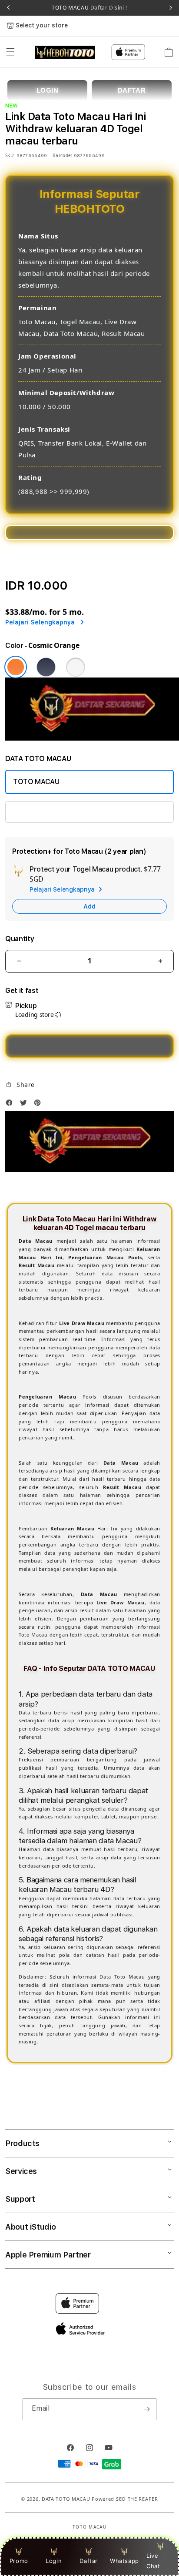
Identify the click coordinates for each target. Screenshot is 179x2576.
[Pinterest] (40, 1105)
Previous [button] (8, 8)
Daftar (89, 2561)
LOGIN (48, 90)
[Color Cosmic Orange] (16, 667)
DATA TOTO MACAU (66, 2499)
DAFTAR (132, 90)
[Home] (65, 52)
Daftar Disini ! (108, 8)
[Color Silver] (76, 667)
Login (54, 2561)
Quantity (20, 939)
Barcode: (62, 155)
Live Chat (153, 2561)
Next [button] (171, 8)
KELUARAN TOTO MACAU (54, 812)
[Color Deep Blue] (46, 667)
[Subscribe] (146, 2409)
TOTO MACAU (89, 8)
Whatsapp (124, 2561)
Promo (19, 2561)
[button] (10, 52)
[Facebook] (11, 1105)
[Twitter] (26, 1105)
